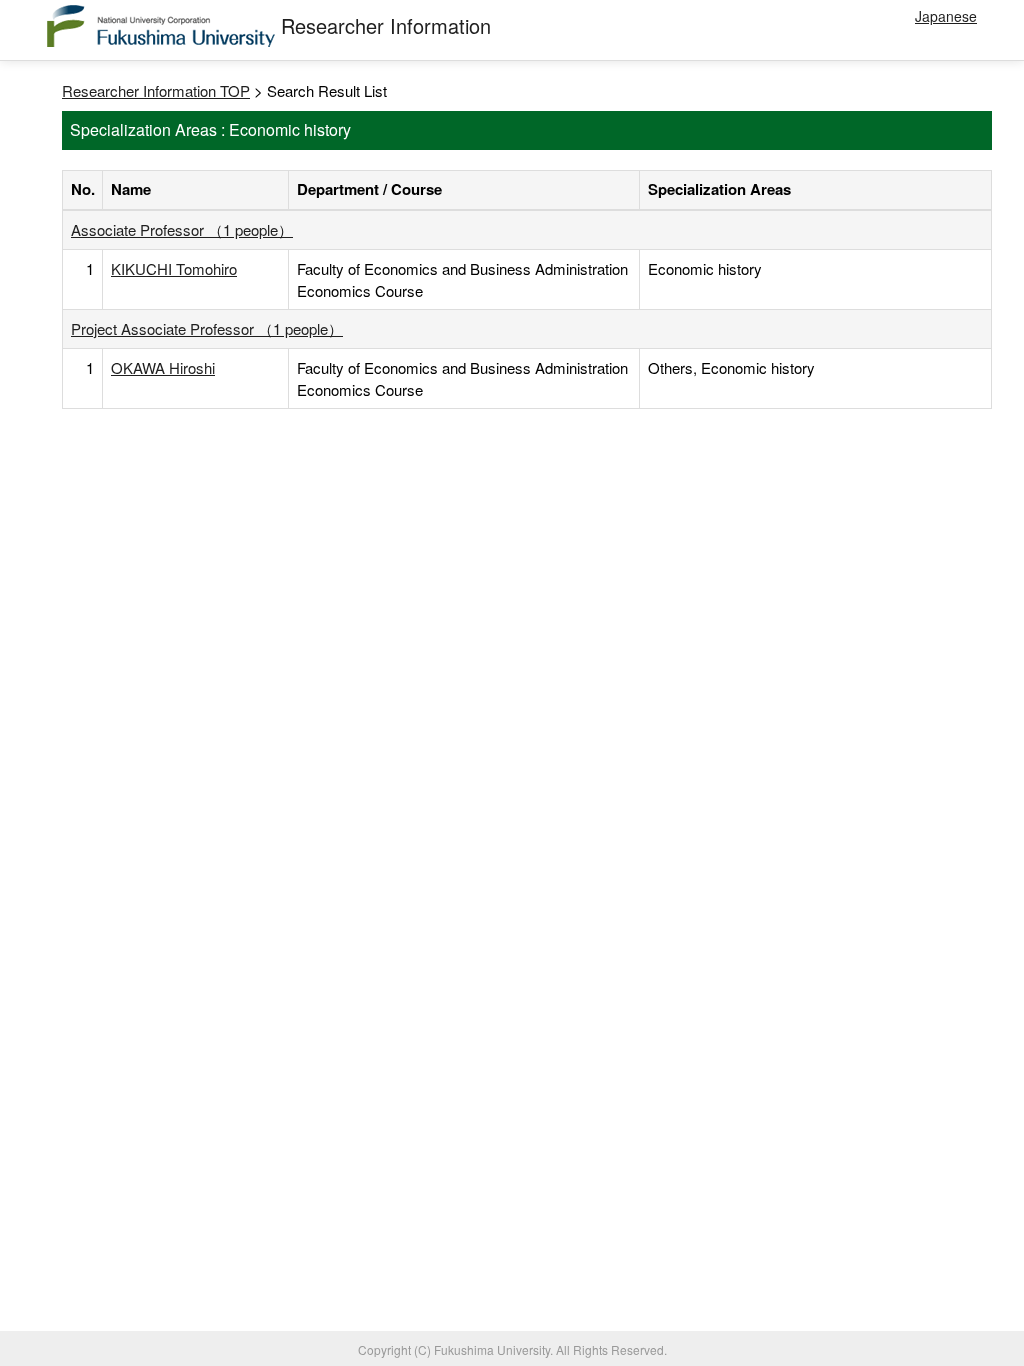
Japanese (946, 16)
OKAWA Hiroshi (163, 367)
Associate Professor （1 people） (182, 229)
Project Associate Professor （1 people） (207, 328)
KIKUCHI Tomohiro (174, 268)
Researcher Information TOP (156, 90)
